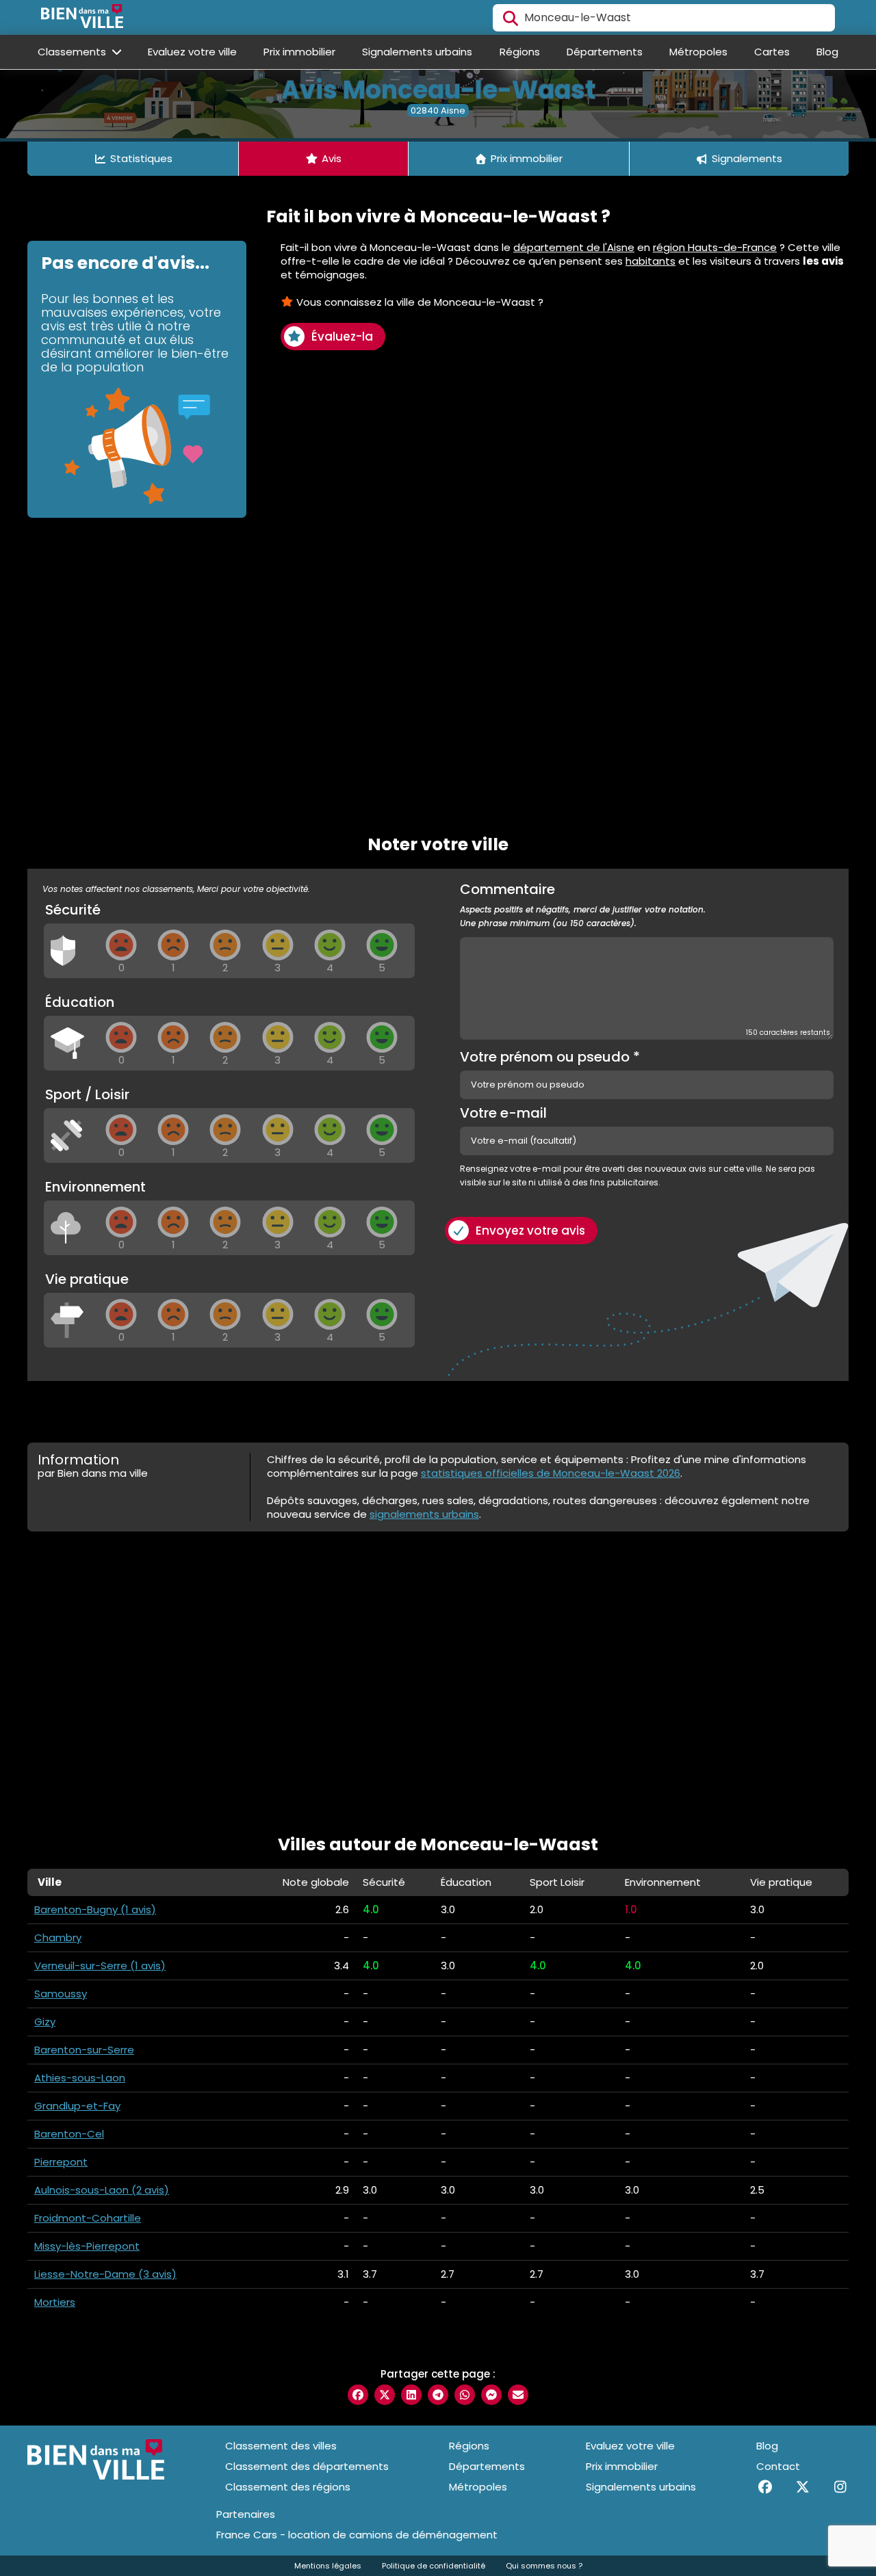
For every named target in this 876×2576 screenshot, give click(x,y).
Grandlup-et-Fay (77, 2106)
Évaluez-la (342, 337)
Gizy (45, 2022)
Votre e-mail (503, 1113)
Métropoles (698, 52)
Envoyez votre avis (530, 1231)
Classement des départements (307, 2466)
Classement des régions (288, 2487)
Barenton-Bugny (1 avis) (95, 1909)
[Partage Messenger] (491, 2395)
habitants (650, 261)
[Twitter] (802, 2487)
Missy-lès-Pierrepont (87, 2246)
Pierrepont (61, 2162)
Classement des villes (281, 2446)
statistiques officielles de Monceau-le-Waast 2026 (551, 1473)
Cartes (772, 52)
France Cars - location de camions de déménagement (357, 2535)
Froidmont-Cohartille (88, 2218)
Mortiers (55, 2302)
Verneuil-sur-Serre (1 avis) (100, 1966)
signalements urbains (424, 1514)
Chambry (58, 1937)
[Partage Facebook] (358, 2395)
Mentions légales (328, 2566)
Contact (778, 2466)
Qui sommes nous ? (544, 2566)
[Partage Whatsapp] (465, 2395)
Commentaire (583, 906)
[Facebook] (765, 2487)
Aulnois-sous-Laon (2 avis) (102, 2190)
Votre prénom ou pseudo (550, 1057)
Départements (605, 52)
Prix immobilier (299, 52)
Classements (73, 52)
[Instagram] (840, 2487)
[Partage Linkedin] (411, 2395)
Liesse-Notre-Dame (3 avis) (105, 2274)
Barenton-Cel (69, 2134)
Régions (520, 52)
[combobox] (664, 18)
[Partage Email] (518, 2395)
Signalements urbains (417, 52)
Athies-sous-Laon (80, 2078)
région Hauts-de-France (715, 247)
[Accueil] (82, 18)
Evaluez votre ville (192, 52)
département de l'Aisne (574, 247)
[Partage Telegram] (438, 2395)
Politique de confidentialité (434, 2566)
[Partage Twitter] (385, 2395)
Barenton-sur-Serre (84, 2050)
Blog (827, 52)
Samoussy (61, 1994)
